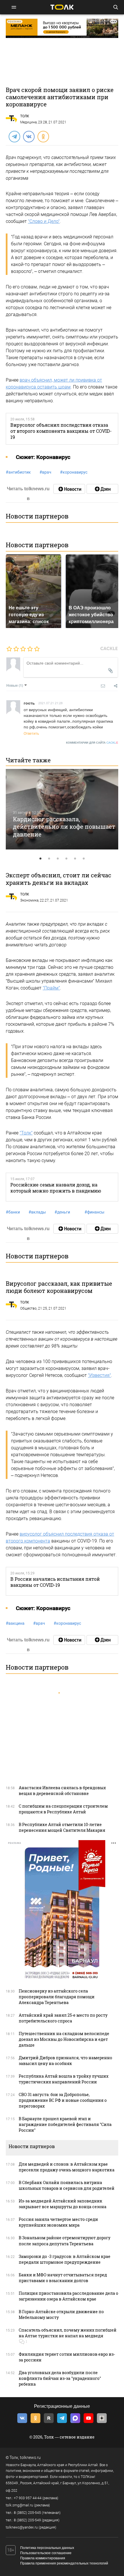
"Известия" (99, 1375)
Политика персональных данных (47, 2548)
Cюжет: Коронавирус (43, 457)
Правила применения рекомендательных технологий (64, 2563)
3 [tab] (58, 859)
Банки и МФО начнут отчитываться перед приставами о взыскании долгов (63, 2278)
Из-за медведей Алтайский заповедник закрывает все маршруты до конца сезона (63, 2204)
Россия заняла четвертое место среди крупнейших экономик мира (58, 2222)
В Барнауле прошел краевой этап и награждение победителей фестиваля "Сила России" (65, 2124)
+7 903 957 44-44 (28, 2498)
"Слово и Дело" (44, 221)
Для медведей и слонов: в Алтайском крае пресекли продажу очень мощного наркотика (67, 2167)
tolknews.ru (30, 2458)
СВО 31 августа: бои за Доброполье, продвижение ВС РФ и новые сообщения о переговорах (63, 2100)
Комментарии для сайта (92, 743)
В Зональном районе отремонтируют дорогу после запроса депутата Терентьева (65, 2241)
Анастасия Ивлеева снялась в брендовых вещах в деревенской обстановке (62, 1791)
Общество (28, 1308)
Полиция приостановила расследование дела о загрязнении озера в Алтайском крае (68, 2296)
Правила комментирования (43, 2558)
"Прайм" (51, 988)
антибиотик (18, 472)
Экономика (29, 900)
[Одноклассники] (43, 136)
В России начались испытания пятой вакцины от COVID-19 (55, 1582)
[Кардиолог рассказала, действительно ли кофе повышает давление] (62, 809)
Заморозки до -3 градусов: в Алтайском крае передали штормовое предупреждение (65, 2259)
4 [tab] (66, 859)
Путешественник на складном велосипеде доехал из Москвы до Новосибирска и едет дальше (64, 2039)
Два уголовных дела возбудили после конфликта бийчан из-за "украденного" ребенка (60, 2378)
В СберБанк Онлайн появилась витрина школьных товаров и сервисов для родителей (67, 2185)
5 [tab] (75, 859)
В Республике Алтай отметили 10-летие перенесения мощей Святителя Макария (62, 1827)
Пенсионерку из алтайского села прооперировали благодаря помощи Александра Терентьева (57, 1997)
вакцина (15, 1623)
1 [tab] (40, 859)
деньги (62, 1212)
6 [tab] (84, 859)
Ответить (31, 733)
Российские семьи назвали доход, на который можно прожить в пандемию (56, 1188)
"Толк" (26, 1133)
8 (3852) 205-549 (27, 2520)
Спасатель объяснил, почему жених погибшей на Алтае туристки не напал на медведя (68, 2333)
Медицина (28, 122)
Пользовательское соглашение (46, 2553)
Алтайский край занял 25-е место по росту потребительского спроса (63, 2018)
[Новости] (69, 489)
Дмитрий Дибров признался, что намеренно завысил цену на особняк (65, 2061)
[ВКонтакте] (29, 136)
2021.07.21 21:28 (50, 703)
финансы (94, 1212)
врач (45, 472)
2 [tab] (49, 859)
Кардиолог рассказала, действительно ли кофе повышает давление (64, 827)
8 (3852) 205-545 (27, 2513)
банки (13, 1212)
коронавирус (74, 472)
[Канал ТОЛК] (102, 489)
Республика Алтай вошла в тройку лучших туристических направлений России (64, 2079)
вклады (37, 1212)
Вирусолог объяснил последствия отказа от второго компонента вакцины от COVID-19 (61, 431)
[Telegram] (14, 136)
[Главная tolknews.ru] (62, 7)
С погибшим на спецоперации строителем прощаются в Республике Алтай (63, 1809)
